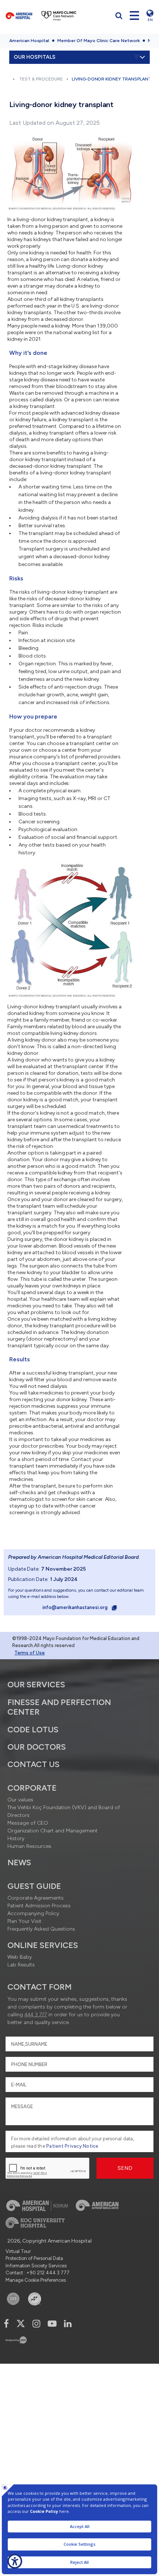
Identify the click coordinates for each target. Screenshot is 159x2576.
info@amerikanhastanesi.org (76, 1607)
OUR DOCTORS (37, 1747)
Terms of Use (30, 1653)
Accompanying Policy (33, 1913)
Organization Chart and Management (53, 1831)
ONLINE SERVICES (43, 1945)
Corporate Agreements (35, 1898)
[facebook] (6, 2324)
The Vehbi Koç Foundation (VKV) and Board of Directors (64, 1811)
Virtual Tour (18, 2251)
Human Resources (29, 1846)
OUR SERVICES (36, 1685)
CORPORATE (32, 1788)
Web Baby (20, 1957)
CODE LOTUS (33, 1730)
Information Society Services (36, 2266)
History (16, 1838)
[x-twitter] (21, 2324)
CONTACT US (33, 1764)
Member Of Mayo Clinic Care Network (99, 41)
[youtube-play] (52, 2324)
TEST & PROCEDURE (41, 79)
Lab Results (21, 1965)
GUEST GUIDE (34, 1886)
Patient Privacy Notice (72, 2146)
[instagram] (36, 2324)
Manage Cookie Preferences (36, 2280)
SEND (125, 2168)
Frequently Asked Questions (41, 1929)
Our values (20, 1800)
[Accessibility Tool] (15, 2561)
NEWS (19, 1862)
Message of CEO (28, 1823)
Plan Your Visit (24, 1921)
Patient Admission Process (39, 1906)
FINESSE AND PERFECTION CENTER (59, 1707)
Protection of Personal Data (34, 2258)
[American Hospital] (19, 16)
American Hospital (29, 41)
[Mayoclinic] (59, 16)
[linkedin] (68, 2324)
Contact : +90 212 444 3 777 (38, 2273)
